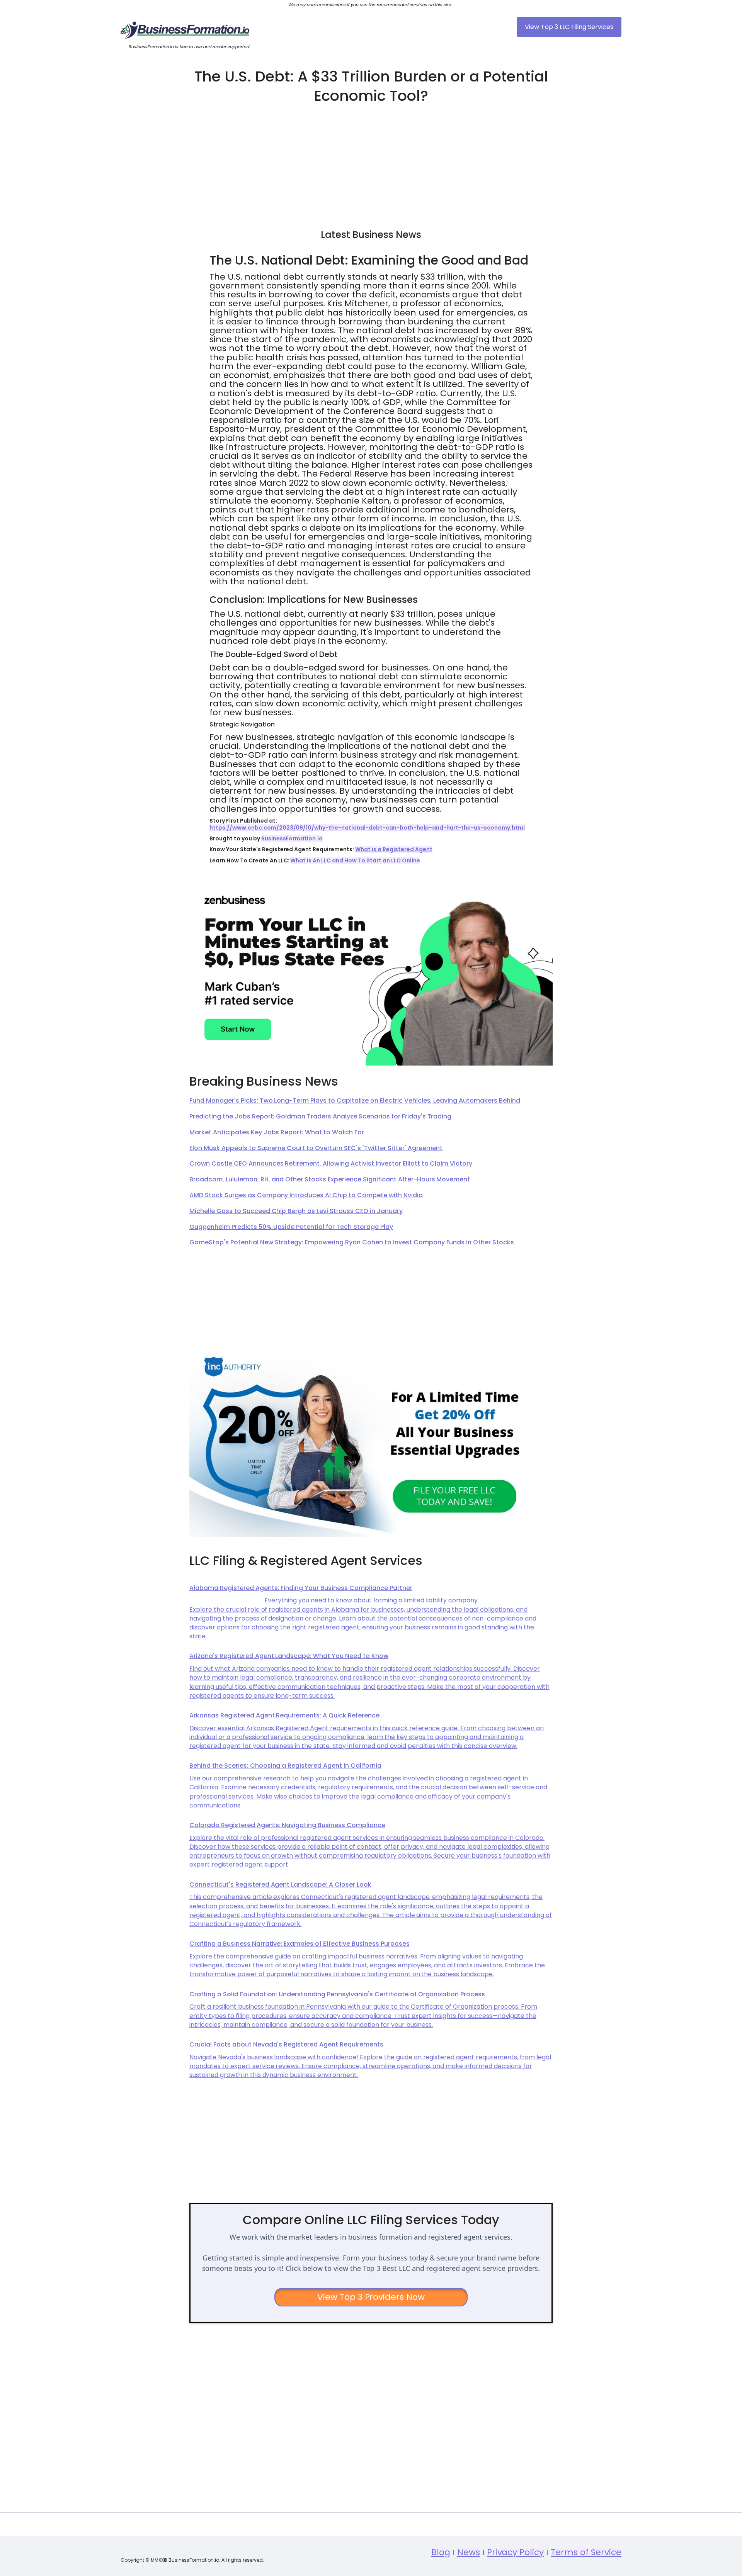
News (469, 2552)
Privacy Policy (516, 2552)
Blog (441, 2552)
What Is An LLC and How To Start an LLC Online (355, 860)
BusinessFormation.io (292, 838)
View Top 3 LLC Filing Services (569, 27)
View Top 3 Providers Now (371, 2297)
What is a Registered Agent (394, 849)
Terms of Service (586, 2552)
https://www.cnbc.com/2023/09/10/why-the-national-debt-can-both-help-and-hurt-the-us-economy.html (367, 828)
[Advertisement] (371, 163)
